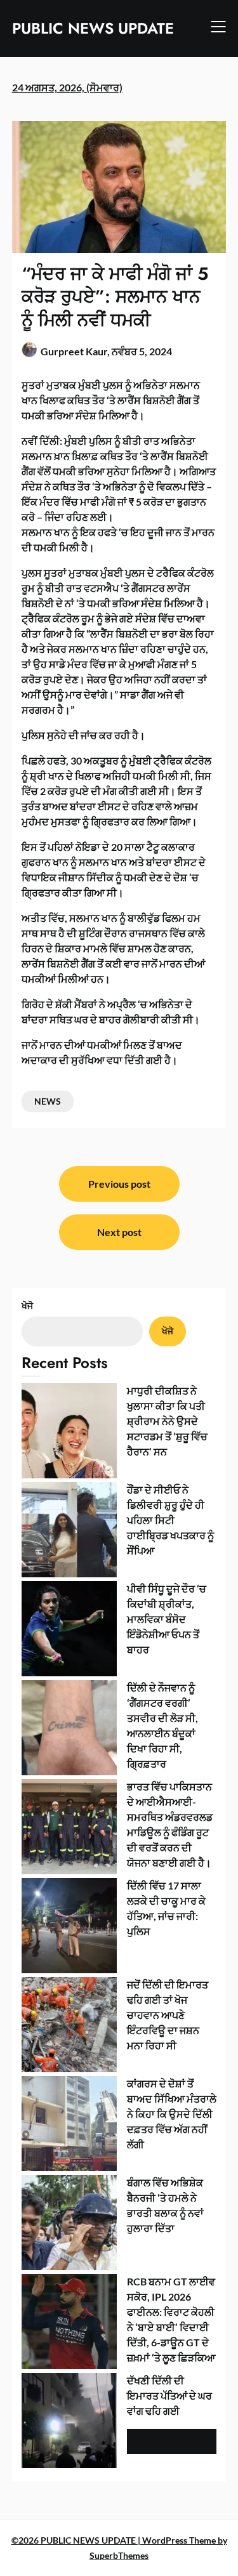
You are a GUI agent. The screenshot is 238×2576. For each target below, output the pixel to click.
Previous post (119, 1184)
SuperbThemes (119, 2555)
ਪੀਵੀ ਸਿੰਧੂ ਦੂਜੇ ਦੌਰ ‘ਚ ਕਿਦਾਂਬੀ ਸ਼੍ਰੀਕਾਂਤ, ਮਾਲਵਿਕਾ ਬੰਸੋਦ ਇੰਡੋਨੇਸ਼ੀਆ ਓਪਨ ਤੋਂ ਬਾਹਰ (167, 1619)
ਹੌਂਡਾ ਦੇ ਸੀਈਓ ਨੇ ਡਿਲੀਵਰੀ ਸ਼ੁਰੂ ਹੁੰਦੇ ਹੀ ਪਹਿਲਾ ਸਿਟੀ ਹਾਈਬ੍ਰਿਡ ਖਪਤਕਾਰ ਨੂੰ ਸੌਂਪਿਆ (170, 1520)
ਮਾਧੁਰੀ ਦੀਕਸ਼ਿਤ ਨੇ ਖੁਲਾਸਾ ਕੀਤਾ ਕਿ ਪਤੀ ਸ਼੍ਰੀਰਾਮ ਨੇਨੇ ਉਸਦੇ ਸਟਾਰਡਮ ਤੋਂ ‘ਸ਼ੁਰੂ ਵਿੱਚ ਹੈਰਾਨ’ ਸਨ (167, 1421)
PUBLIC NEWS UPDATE (93, 28)
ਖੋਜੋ (27, 1305)
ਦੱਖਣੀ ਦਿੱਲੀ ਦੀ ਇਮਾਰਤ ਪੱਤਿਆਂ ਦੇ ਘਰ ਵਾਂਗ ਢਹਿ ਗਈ (169, 2395)
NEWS (48, 1101)
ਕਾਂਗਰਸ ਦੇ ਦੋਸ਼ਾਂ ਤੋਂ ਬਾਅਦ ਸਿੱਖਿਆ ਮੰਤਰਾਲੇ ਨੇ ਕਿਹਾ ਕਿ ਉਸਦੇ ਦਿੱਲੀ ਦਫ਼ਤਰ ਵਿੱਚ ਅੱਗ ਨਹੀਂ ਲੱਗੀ (172, 2114)
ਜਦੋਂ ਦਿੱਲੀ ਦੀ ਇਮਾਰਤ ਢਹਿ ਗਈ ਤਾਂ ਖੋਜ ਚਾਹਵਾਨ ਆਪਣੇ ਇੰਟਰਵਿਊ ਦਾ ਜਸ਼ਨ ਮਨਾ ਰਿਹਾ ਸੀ (168, 2015)
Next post (119, 1232)
